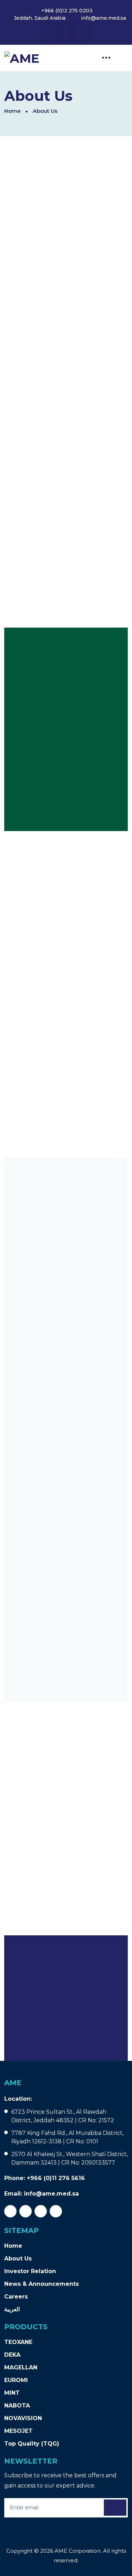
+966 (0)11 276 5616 (56, 2178)
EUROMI (16, 2380)
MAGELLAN (21, 2367)
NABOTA (17, 2406)
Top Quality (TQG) (32, 2444)
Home (12, 111)
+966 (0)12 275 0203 (67, 11)
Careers (16, 2297)
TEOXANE (18, 2342)
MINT (12, 2393)
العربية (12, 2309)
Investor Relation (30, 2271)
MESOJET (18, 2431)
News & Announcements (42, 2284)
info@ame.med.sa (103, 18)
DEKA (12, 2355)
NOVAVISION (23, 2418)
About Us (18, 2258)
